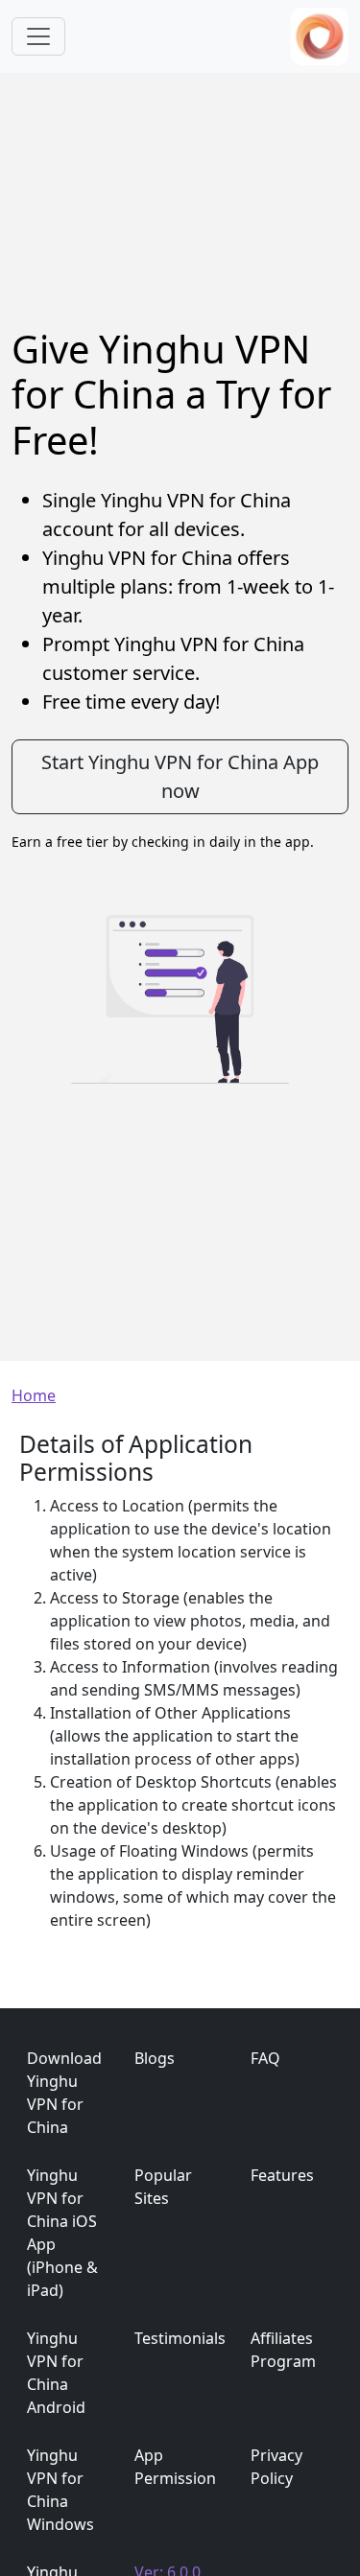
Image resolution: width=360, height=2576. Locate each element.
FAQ (265, 2058)
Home (34, 1395)
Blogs (155, 2058)
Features (282, 2175)
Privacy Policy (276, 2467)
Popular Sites (163, 2187)
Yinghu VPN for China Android (56, 2373)
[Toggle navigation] (38, 36)
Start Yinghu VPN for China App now (180, 776)
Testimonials (180, 2338)
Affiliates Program (283, 2350)
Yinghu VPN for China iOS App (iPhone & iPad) (62, 2233)
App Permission (175, 2467)
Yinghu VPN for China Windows (60, 2490)
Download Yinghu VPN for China (64, 2093)
